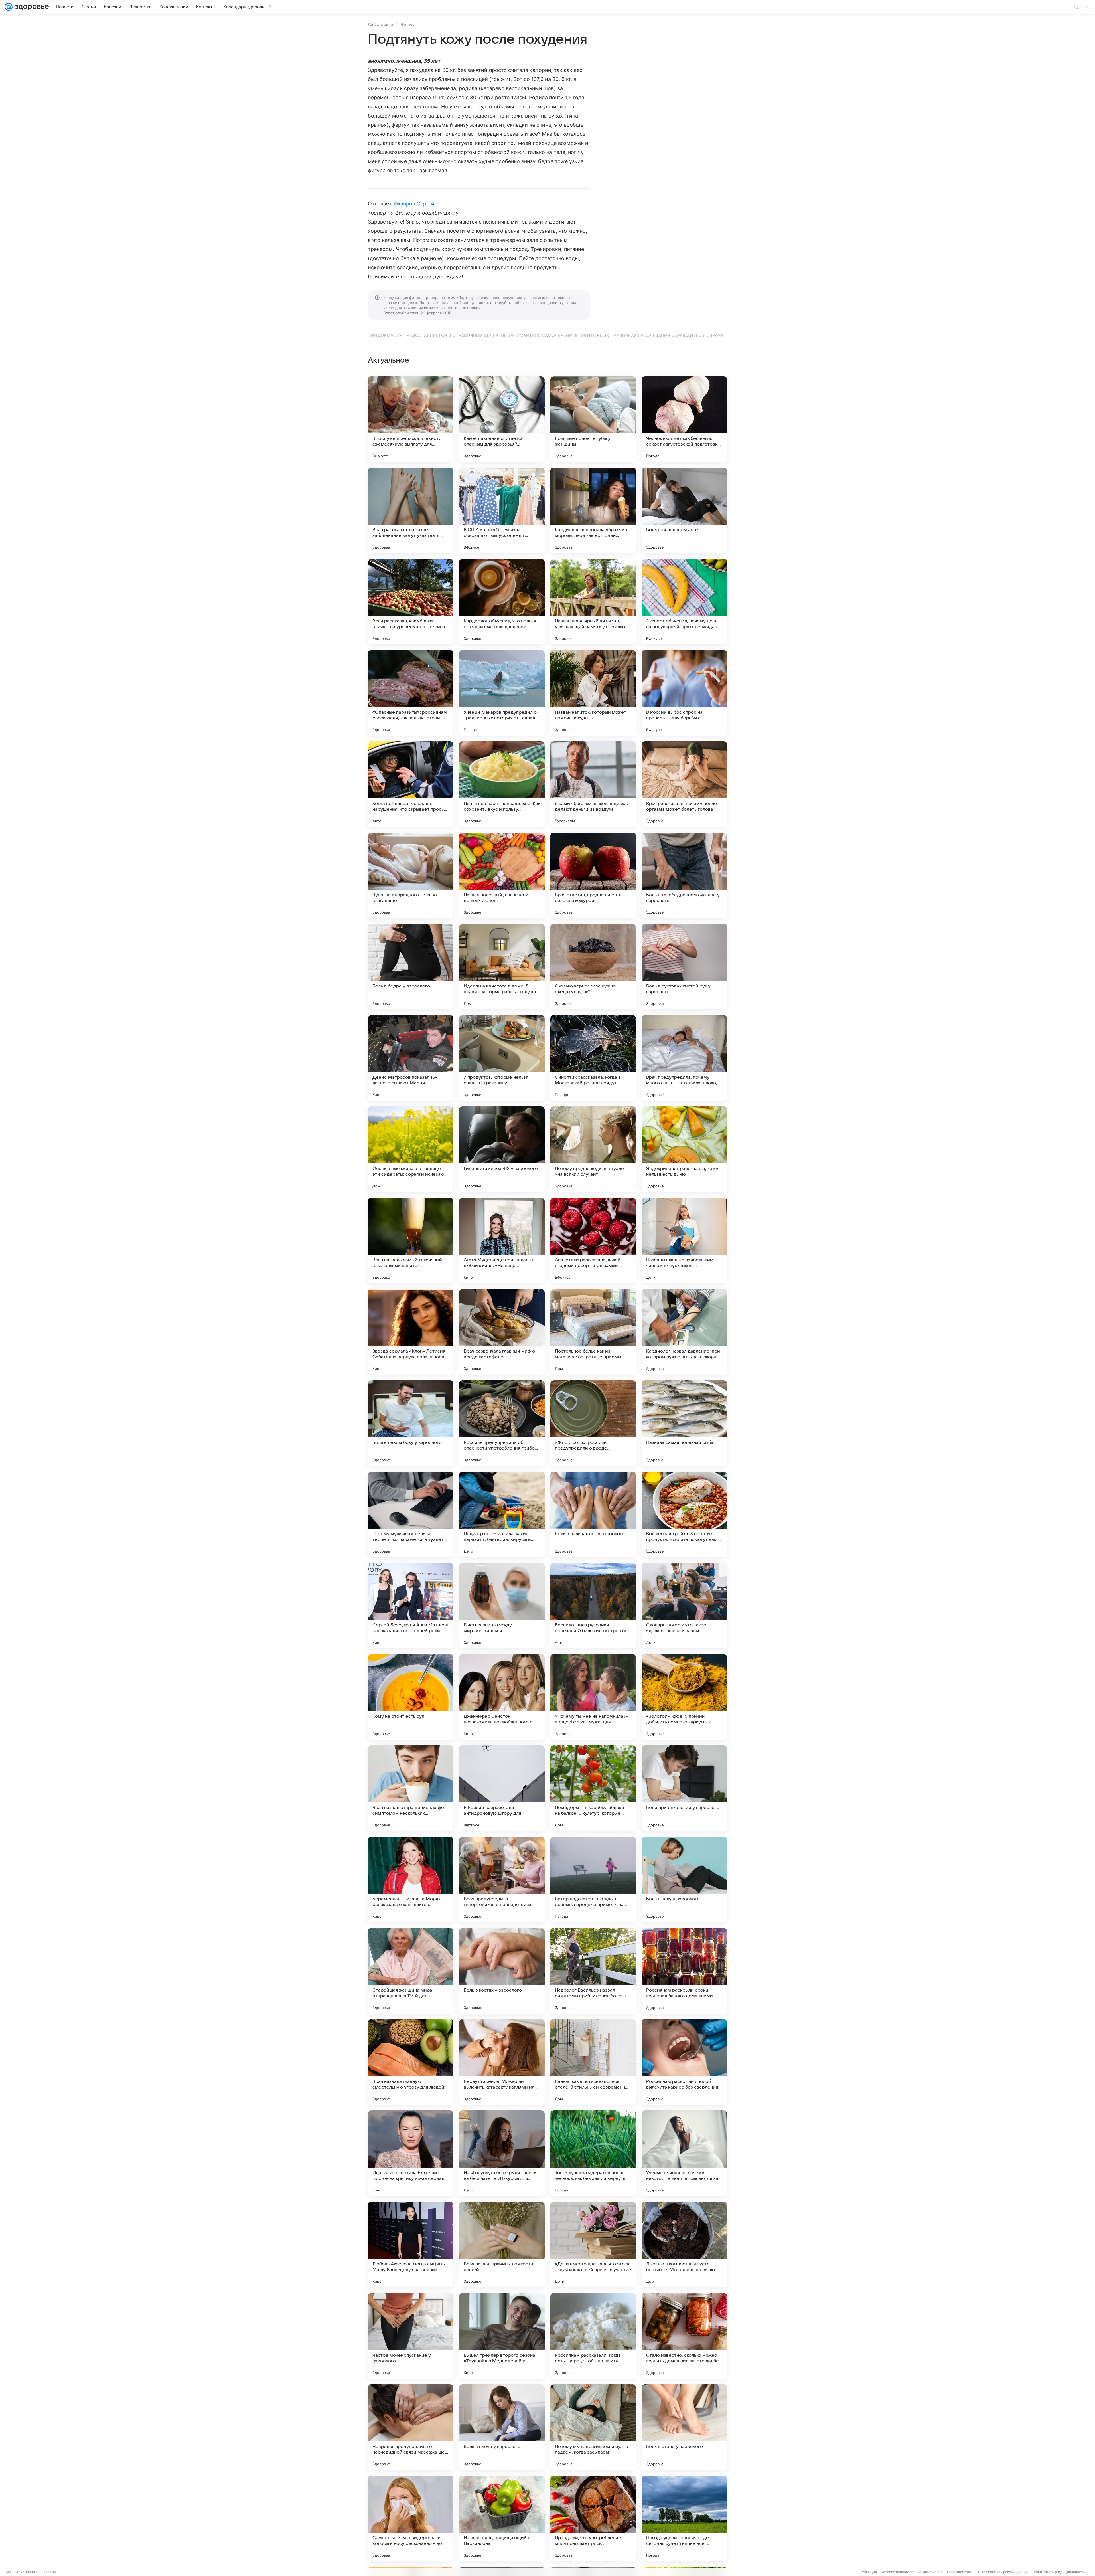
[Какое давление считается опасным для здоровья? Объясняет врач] (502, 419)
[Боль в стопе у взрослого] (684, 2427)
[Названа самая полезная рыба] (684, 1423)
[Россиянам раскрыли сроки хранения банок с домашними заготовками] (684, 1971)
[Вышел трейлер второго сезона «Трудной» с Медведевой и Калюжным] (502, 2336)
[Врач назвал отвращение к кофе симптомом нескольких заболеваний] (411, 1788)
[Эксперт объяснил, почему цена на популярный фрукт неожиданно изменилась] (684, 602)
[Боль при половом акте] (684, 510)
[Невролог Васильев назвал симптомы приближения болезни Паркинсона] (593, 1971)
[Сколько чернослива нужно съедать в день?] (593, 967)
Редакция (869, 2572)
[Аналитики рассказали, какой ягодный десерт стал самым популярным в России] (593, 1241)
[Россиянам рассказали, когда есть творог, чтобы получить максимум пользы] (593, 2336)
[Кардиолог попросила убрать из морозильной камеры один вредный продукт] (593, 510)
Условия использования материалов (912, 2572)
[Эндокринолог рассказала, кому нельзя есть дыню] (684, 1149)
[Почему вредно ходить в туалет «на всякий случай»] (593, 1149)
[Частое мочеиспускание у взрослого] (411, 2336)
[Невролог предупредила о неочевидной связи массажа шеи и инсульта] (411, 2427)
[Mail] (9, 7)
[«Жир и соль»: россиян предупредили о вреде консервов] (593, 1423)
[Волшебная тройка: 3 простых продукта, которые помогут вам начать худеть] (684, 1514)
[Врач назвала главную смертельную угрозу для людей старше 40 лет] (411, 2062)
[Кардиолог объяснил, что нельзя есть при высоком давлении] (502, 602)
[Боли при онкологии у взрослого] (684, 1788)
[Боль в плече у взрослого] (502, 2427)
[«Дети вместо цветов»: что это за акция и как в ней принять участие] (593, 2245)
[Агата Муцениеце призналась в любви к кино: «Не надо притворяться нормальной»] (502, 1241)
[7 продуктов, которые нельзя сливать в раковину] (502, 1058)
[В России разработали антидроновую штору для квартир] (502, 1788)
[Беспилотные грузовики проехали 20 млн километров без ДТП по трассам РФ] (593, 1606)
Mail (9, 2572)
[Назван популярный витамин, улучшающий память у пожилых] (593, 602)
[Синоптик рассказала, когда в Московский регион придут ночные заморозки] (593, 1058)
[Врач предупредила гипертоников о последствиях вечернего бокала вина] (502, 1879)
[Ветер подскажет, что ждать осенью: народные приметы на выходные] (593, 1879)
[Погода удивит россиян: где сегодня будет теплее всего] (684, 2518)
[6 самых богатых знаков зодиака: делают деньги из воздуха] (593, 784)
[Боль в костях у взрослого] (502, 1971)
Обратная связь (960, 2572)
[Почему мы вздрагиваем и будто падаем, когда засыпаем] (593, 2427)
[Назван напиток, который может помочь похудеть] (593, 693)
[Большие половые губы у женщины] (593, 419)
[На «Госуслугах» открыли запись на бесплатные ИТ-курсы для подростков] (502, 2153)
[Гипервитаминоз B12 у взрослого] (502, 1149)
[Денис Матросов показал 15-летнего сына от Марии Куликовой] (411, 1058)
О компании (27, 2572)
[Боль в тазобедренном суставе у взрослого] (684, 875)
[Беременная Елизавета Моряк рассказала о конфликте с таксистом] (411, 1879)
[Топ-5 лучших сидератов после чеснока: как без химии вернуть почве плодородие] (593, 2153)
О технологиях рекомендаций (1003, 2572)
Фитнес (408, 24)
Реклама (49, 2572)
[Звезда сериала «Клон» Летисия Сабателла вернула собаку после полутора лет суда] (411, 1332)
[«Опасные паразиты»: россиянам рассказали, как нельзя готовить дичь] (411, 693)
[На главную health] (31, 7)
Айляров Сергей (414, 204)
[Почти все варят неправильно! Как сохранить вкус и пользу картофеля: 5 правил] (502, 784)
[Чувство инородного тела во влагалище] (411, 875)
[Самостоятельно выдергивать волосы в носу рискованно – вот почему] (411, 2518)
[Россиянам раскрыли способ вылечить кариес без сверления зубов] (684, 2062)
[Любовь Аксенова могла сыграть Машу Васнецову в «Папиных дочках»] (411, 2245)
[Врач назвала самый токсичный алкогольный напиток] (411, 1241)
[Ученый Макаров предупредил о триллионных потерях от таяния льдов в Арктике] (502, 693)
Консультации (380, 24)
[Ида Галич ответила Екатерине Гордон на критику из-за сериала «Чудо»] (411, 2153)
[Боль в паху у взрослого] (684, 1879)
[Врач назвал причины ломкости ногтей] (502, 2245)
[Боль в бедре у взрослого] (411, 967)
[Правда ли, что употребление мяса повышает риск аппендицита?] (593, 2518)
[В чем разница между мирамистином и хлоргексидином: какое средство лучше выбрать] (502, 1606)
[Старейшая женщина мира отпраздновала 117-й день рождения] (411, 1971)
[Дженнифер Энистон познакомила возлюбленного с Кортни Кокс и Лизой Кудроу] (502, 1697)
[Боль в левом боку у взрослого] (411, 1423)
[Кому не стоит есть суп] (411, 1697)
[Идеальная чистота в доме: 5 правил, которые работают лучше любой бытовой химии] (502, 967)
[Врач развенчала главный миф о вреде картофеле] (502, 1332)
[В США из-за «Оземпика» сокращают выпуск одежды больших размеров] (502, 510)
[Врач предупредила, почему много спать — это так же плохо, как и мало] (684, 1058)
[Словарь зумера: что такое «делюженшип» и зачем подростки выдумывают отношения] (684, 1606)
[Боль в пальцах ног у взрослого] (593, 1514)
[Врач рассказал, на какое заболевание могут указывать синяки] (411, 510)
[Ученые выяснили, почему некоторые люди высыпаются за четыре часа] (684, 2153)
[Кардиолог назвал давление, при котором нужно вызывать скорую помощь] (684, 1332)
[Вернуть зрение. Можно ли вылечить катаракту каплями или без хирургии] (502, 2062)
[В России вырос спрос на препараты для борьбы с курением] (684, 693)
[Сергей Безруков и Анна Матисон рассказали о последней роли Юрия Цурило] (411, 1606)
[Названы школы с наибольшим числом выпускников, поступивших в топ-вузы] (684, 1241)
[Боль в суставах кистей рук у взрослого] (684, 967)
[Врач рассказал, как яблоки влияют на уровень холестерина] (411, 602)
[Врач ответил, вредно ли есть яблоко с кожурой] (593, 875)
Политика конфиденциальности (1058, 2572)
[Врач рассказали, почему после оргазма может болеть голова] (684, 784)
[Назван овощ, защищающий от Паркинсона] (502, 2518)
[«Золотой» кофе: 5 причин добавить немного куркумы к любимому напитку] (684, 1697)
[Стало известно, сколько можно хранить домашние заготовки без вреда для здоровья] (684, 2336)
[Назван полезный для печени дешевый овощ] (502, 875)
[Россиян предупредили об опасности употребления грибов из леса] (502, 1423)
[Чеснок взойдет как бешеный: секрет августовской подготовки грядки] (684, 419)
